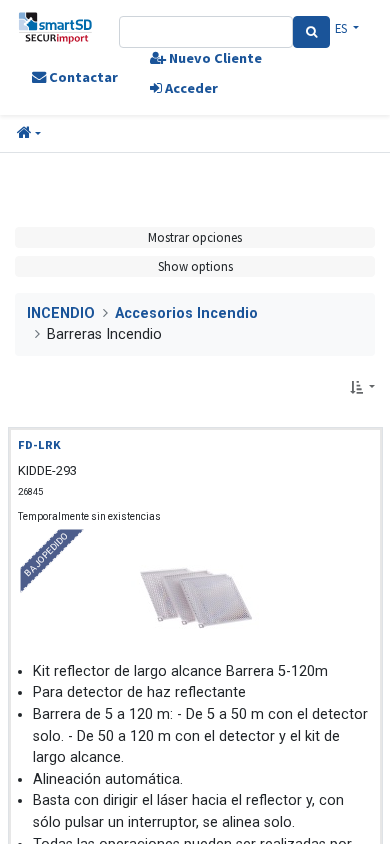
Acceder (190, 88)
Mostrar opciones (195, 237)
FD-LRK (39, 444)
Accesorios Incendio (186, 313)
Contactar (82, 77)
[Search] (311, 32)
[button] (29, 134)
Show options (195, 266)
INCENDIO (61, 313)
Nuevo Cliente (214, 58)
